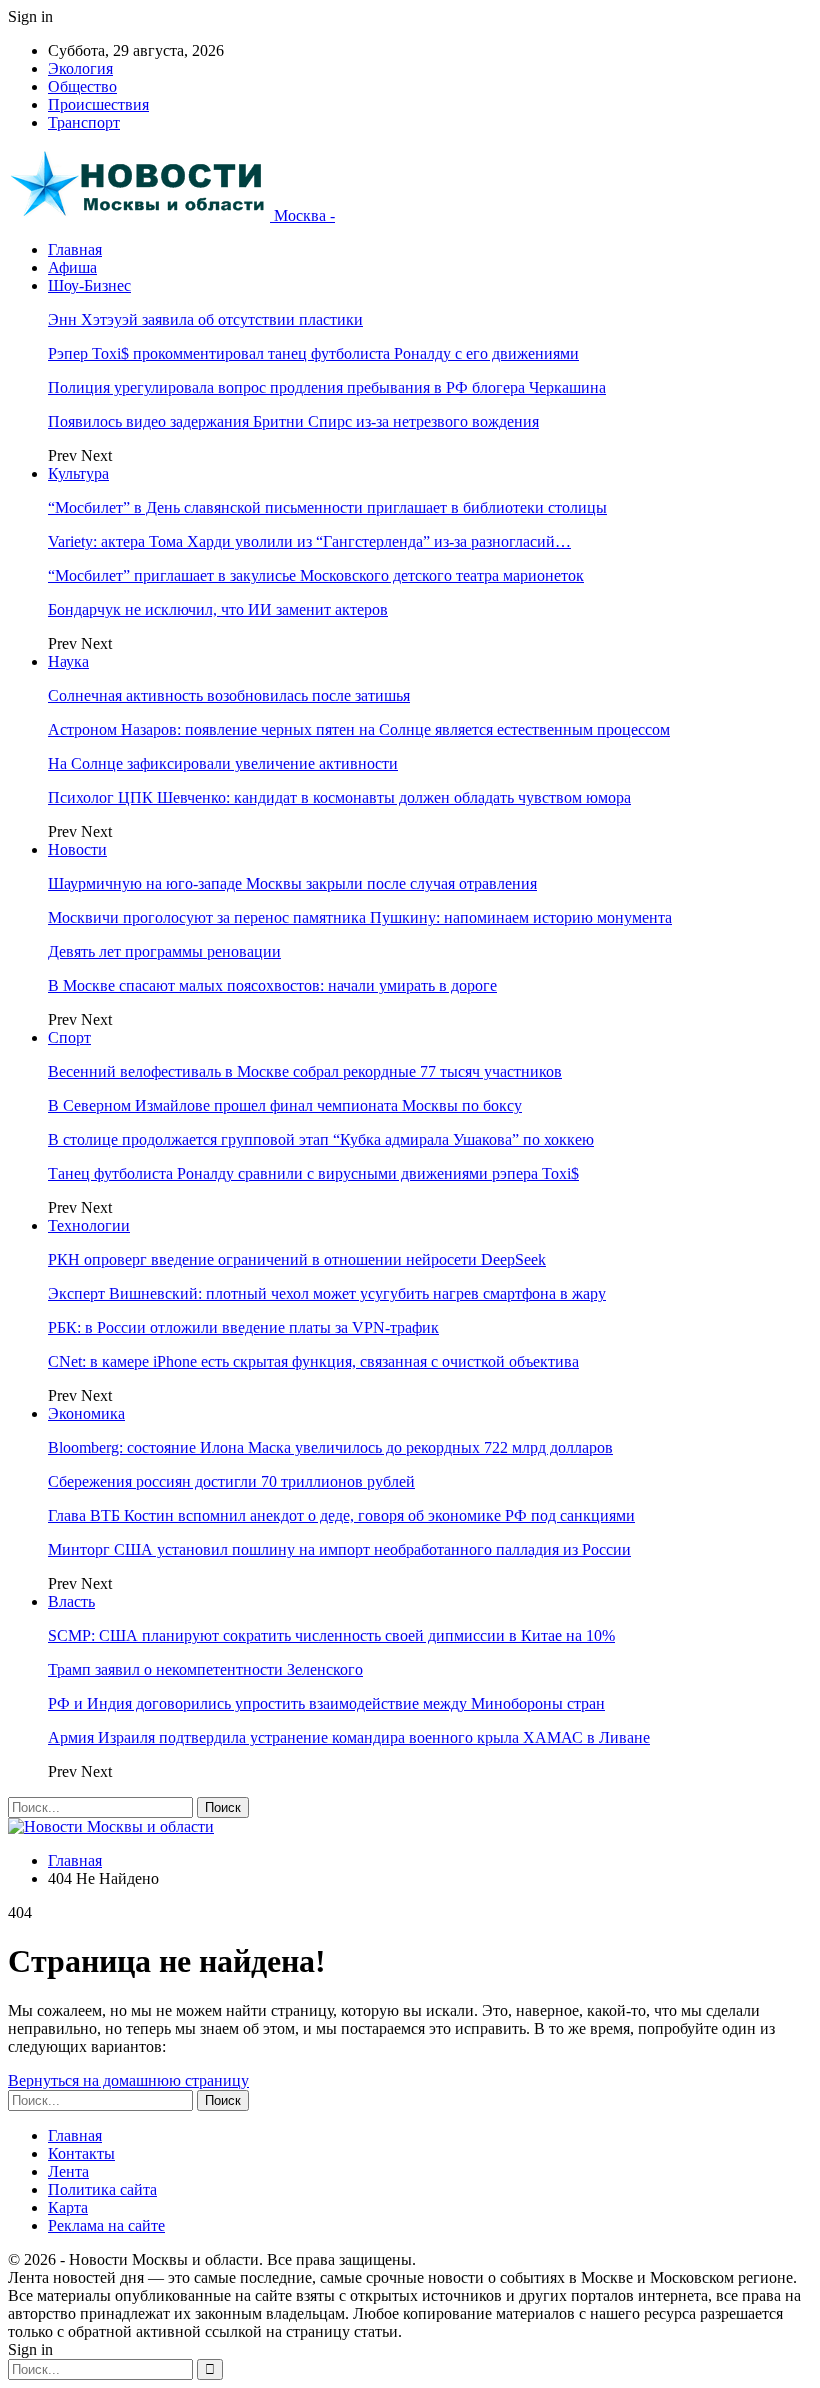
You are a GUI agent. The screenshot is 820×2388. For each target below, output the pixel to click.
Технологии (89, 1225)
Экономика (86, 1413)
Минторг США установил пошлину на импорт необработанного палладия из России (339, 1549)
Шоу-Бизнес (89, 285)
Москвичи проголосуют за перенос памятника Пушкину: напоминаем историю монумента (360, 917)
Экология (80, 68)
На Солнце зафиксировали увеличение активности (223, 763)
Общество (82, 86)
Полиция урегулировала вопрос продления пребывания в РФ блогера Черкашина (327, 387)
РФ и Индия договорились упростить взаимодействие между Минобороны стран (326, 1703)
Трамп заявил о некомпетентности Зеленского (205, 1669)
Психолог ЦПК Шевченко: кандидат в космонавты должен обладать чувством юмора (339, 797)
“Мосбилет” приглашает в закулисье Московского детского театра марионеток (316, 575)
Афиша (72, 267)
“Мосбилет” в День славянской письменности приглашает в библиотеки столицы (327, 507)
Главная (75, 249)
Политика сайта (102, 2189)
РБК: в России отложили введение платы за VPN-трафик (243, 1327)
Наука (68, 661)
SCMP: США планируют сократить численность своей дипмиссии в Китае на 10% (331, 1635)
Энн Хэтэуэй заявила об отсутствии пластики (205, 319)
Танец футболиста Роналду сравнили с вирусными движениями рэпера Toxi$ (313, 1173)
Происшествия (98, 104)
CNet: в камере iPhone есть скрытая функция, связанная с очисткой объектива (313, 1361)
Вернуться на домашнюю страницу (128, 2080)
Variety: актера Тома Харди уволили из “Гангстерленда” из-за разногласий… (309, 541)
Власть (71, 1601)
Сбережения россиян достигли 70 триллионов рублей (231, 1481)
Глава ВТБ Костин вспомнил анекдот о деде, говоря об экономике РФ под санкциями (341, 1515)
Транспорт (84, 122)
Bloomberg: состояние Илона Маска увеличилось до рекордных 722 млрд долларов (330, 1447)
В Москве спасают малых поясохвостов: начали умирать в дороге (272, 985)
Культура (78, 473)
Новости (77, 849)
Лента (68, 2171)
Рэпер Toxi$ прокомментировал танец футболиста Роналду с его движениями (313, 353)
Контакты (81, 2153)
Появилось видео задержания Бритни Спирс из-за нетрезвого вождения (293, 421)
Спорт (69, 1037)
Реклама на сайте (106, 2225)
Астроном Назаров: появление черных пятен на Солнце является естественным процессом (359, 729)
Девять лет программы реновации (164, 951)
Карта (68, 2207)
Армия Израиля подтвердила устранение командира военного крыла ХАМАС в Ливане (349, 1737)
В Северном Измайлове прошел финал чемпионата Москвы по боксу (285, 1105)
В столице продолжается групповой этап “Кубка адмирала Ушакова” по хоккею (321, 1139)
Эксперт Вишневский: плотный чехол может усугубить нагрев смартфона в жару (327, 1293)
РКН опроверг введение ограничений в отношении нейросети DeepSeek (297, 1259)
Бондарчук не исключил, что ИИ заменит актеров (218, 609)
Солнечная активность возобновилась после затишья (229, 695)
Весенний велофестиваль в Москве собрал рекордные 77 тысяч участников (305, 1071)
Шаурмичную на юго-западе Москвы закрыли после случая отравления (292, 883)
